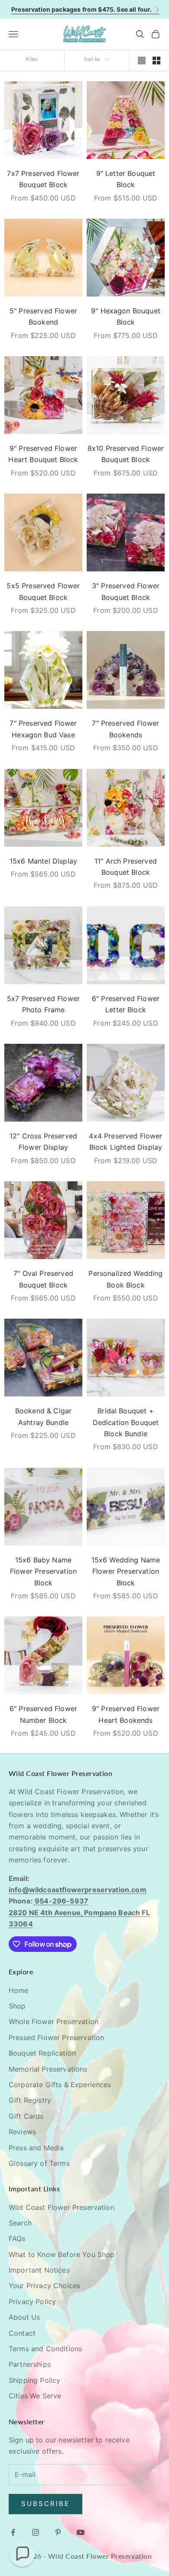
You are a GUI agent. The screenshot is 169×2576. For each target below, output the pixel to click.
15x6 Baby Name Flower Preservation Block (43, 1571)
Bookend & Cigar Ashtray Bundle (43, 1416)
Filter (32, 59)
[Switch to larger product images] (142, 61)
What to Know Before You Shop (62, 2254)
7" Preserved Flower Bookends (125, 729)
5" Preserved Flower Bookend (43, 316)
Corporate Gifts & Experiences (60, 2085)
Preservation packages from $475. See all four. (81, 9)
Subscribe (45, 2504)
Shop (17, 2006)
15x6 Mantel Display (43, 861)
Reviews (22, 2132)
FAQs (17, 2238)
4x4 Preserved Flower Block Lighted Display (125, 1141)
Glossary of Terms (39, 2163)
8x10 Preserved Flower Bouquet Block (126, 454)
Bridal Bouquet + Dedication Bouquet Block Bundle (126, 1422)
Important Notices (39, 2270)
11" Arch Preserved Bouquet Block (126, 867)
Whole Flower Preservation (54, 2021)
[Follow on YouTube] (81, 2532)
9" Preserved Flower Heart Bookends (126, 1714)
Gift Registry (30, 2100)
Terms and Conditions (45, 2349)
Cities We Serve (35, 2396)
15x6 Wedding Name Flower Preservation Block (126, 1571)
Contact (22, 2333)
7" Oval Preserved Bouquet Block (43, 1279)
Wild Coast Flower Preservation (62, 2207)
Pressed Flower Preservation (56, 2037)
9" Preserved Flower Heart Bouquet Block (43, 454)
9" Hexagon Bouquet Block (126, 316)
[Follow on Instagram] (36, 2532)
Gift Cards (26, 2116)
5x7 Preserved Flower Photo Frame (43, 1004)
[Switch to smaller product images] (156, 61)
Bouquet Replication (42, 2053)
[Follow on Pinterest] (58, 2532)
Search (20, 2223)
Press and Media (36, 2148)
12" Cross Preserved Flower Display (43, 1141)
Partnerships (30, 2364)
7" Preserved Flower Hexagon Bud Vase (43, 729)
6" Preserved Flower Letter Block (126, 1004)
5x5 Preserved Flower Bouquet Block (43, 591)
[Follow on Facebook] (13, 2532)
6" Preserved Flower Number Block (43, 1714)
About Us (24, 2317)
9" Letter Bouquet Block (126, 179)
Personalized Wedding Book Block (125, 1279)
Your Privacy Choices (44, 2286)
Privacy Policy (32, 2302)
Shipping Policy (34, 2380)
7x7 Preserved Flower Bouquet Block (43, 179)
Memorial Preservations (48, 2069)
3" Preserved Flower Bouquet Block (126, 591)
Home (19, 1990)
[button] (22, 2554)
